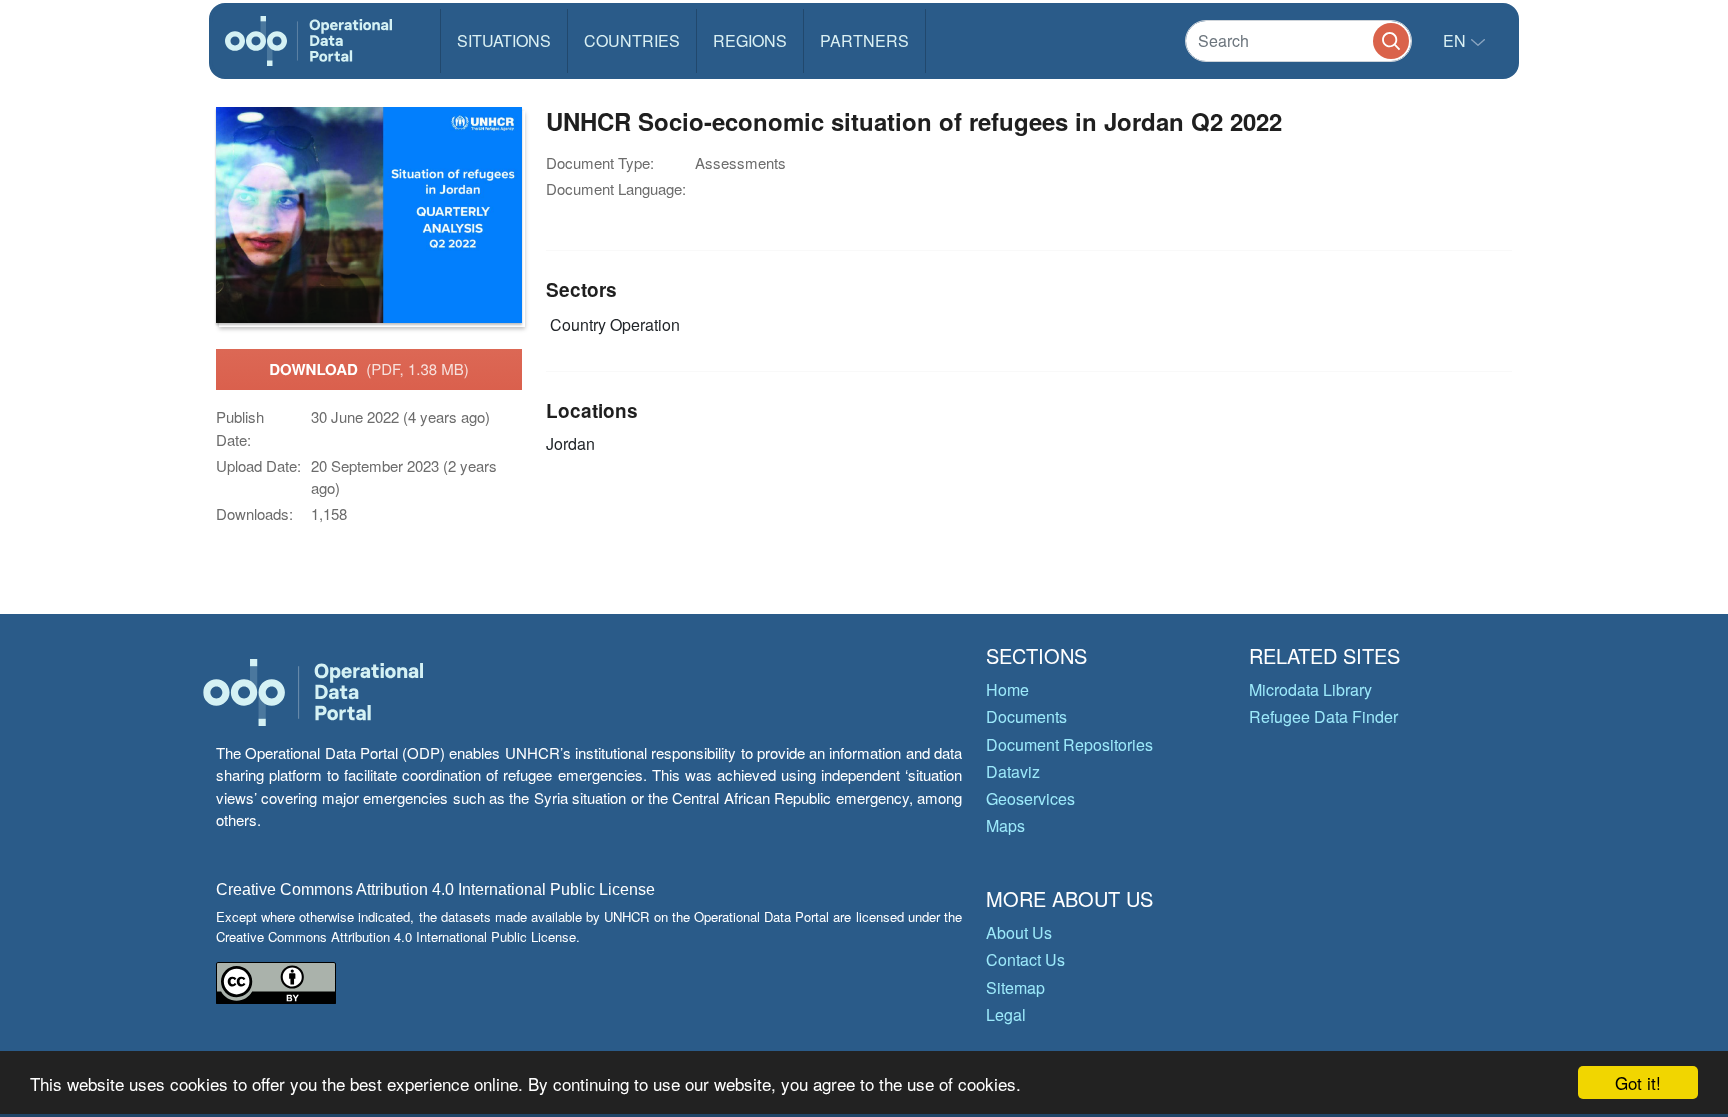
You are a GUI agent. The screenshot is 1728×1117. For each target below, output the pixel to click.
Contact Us (1025, 959)
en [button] (1456, 40)
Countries (632, 40)
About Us (1019, 932)
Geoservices (1030, 798)
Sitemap (1015, 987)
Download (369, 369)
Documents (1026, 716)
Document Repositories (1069, 744)
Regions (750, 40)
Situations (504, 40)
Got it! (1638, 1082)
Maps (1005, 825)
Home (1007, 689)
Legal (1006, 1014)
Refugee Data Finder (1323, 716)
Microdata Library (1310, 689)
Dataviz (1013, 771)
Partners (864, 40)
